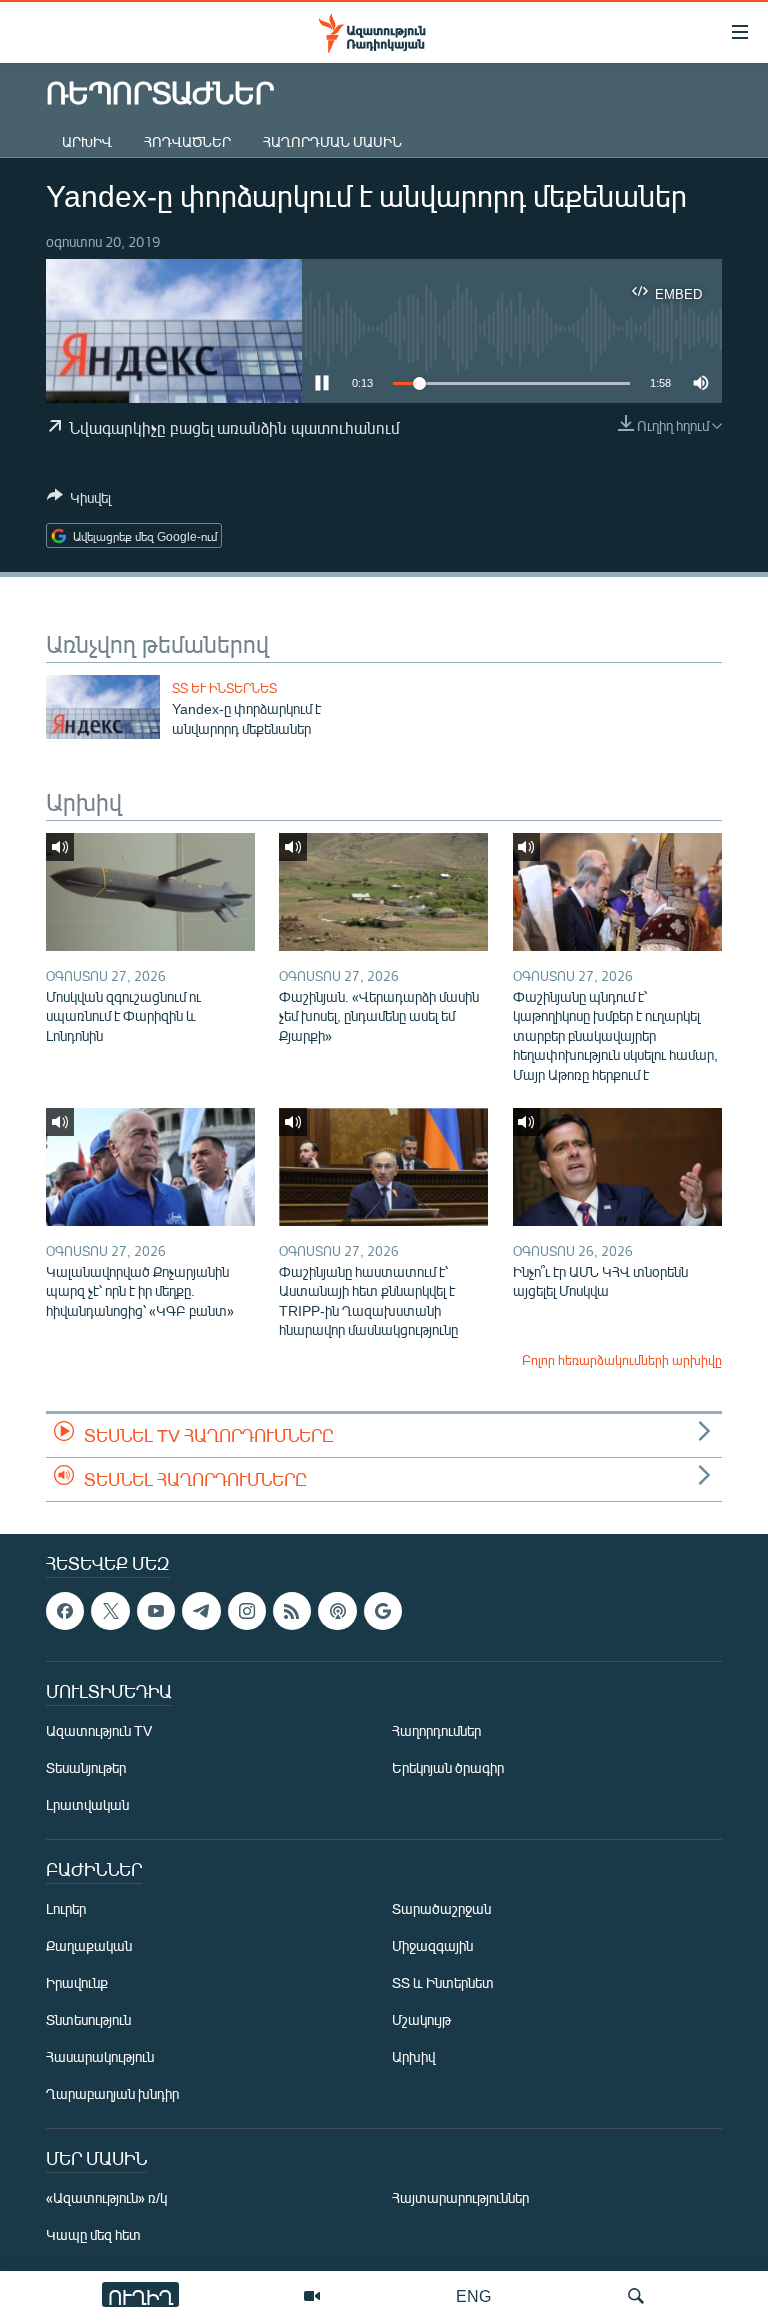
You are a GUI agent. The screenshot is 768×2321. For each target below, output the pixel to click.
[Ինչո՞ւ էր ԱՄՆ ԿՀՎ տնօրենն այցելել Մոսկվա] (617, 1167)
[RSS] (292, 1611)
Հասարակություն (100, 2056)
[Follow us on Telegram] (201, 1611)
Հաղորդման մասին (332, 141)
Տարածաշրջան (441, 1908)
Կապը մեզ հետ (93, 2234)
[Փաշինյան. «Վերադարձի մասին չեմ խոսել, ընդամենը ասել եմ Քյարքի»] (383, 892)
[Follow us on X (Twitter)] (110, 1611)
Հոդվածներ (187, 141)
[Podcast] (337, 1611)
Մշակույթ (421, 2019)
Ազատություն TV (99, 1730)
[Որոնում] (636, 2296)
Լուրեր (66, 1908)
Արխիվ (87, 141)
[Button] (79, 501)
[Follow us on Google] (383, 1611)
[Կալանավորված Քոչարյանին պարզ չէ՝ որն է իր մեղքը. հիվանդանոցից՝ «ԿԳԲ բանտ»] (150, 1167)
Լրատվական (87, 1804)
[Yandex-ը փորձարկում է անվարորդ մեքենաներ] (103, 707)
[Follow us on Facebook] (65, 1611)
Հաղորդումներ (436, 1730)
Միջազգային (432, 1945)
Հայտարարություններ (460, 2197)
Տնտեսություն (88, 2019)
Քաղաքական (89, 1945)
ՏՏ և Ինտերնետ (224, 688)
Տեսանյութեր (86, 1767)
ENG (473, 2295)
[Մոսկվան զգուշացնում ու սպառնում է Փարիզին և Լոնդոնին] (150, 892)
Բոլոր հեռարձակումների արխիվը (622, 1360)
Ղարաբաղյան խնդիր (112, 2093)
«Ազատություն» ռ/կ (106, 2197)
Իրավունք (77, 1982)
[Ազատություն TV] (312, 2296)
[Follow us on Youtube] (156, 1611)
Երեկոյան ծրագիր (448, 1767)
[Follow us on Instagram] (247, 1611)
